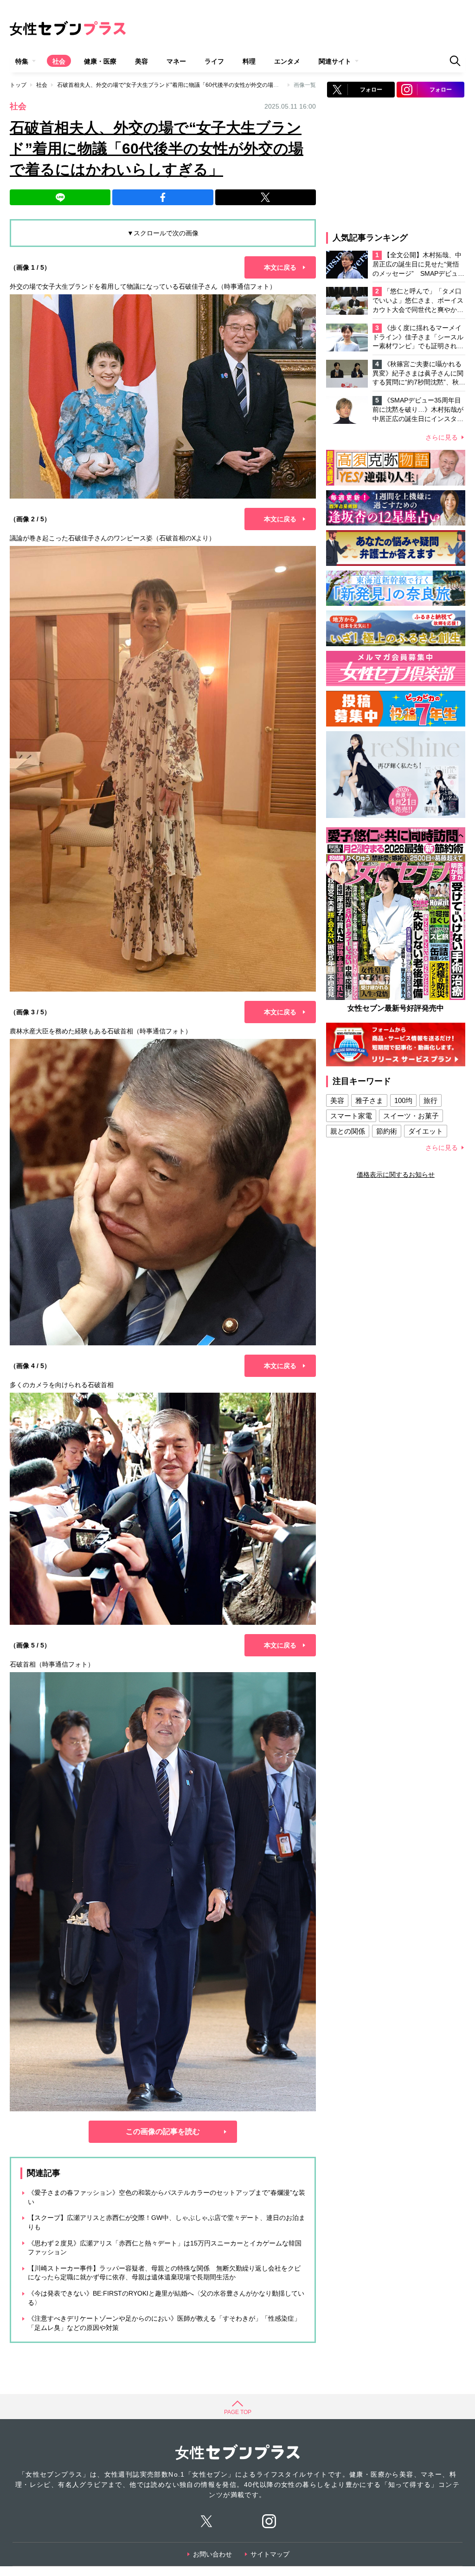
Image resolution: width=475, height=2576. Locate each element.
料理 (249, 61)
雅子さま (369, 1100)
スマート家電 (351, 1116)
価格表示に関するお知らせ (396, 1174)
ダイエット (426, 1131)
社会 (59, 61)
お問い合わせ (212, 2554)
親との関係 (348, 1131)
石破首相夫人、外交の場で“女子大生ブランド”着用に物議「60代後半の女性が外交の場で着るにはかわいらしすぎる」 (204, 85)
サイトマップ (270, 2554)
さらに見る (442, 437)
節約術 (387, 1131)
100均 (403, 1100)
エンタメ (287, 61)
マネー (176, 61)
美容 (141, 61)
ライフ (214, 61)
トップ (18, 85)
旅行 (430, 1100)
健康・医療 (100, 61)
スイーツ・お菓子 (411, 1116)
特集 (22, 61)
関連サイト (335, 61)
